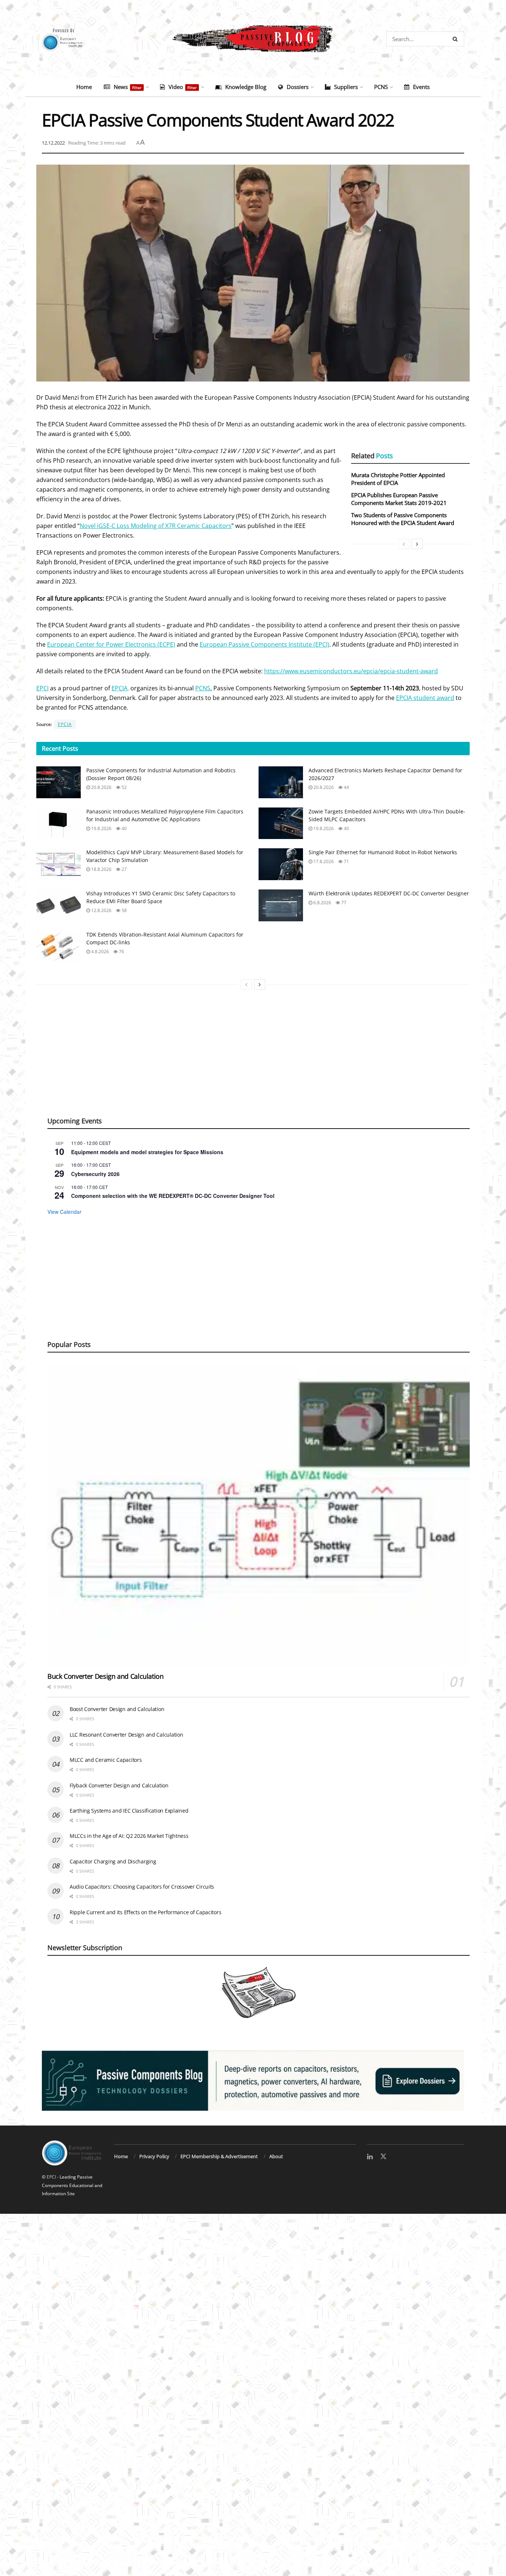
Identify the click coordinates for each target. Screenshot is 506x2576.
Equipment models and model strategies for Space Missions (147, 1152)
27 (124, 869)
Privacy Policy (154, 2156)
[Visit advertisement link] (253, 2081)
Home (84, 87)
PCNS (381, 87)
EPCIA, (120, 688)
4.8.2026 (99, 952)
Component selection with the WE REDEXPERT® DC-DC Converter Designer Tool (173, 1196)
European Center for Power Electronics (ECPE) (111, 644)
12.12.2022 (53, 143)
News (128, 87)
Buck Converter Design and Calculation (106, 1676)
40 (124, 828)
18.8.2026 (101, 869)
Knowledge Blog (246, 87)
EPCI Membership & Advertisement (219, 2156)
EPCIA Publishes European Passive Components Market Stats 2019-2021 (399, 499)
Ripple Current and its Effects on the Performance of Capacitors (145, 1912)
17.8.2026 (323, 861)
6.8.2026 (322, 903)
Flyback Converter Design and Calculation (119, 1785)
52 (124, 787)
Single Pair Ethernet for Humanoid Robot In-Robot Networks (383, 852)
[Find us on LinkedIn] (370, 2157)
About (276, 2156)
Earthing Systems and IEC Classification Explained (129, 1811)
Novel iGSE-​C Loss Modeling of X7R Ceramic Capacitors (156, 526)
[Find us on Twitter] (383, 2157)
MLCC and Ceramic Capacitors (106, 1760)
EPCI (42, 688)
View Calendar (64, 1212)
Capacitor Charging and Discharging (113, 1861)
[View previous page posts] (404, 544)
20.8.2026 (101, 787)
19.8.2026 (101, 828)
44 (346, 787)
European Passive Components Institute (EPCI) (264, 644)
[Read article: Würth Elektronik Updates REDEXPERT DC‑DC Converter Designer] (281, 905)
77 (343, 903)
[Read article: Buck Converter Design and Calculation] (259, 1515)
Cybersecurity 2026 (95, 1174)
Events (421, 87)
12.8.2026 (101, 910)
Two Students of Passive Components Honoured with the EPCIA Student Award (403, 519)
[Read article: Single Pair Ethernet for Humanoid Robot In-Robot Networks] (281, 864)
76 (121, 952)
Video (183, 87)
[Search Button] (457, 39)
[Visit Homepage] (253, 39)
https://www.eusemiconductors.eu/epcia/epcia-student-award (351, 671)
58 (124, 910)
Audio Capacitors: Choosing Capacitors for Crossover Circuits (142, 1887)
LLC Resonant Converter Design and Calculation (126, 1735)
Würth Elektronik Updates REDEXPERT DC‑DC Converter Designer (389, 893)
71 (346, 861)
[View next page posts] (417, 544)
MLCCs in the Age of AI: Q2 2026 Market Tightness (129, 1836)
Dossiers (298, 87)
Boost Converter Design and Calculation (117, 1709)
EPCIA (65, 724)
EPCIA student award (425, 698)
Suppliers (346, 87)
